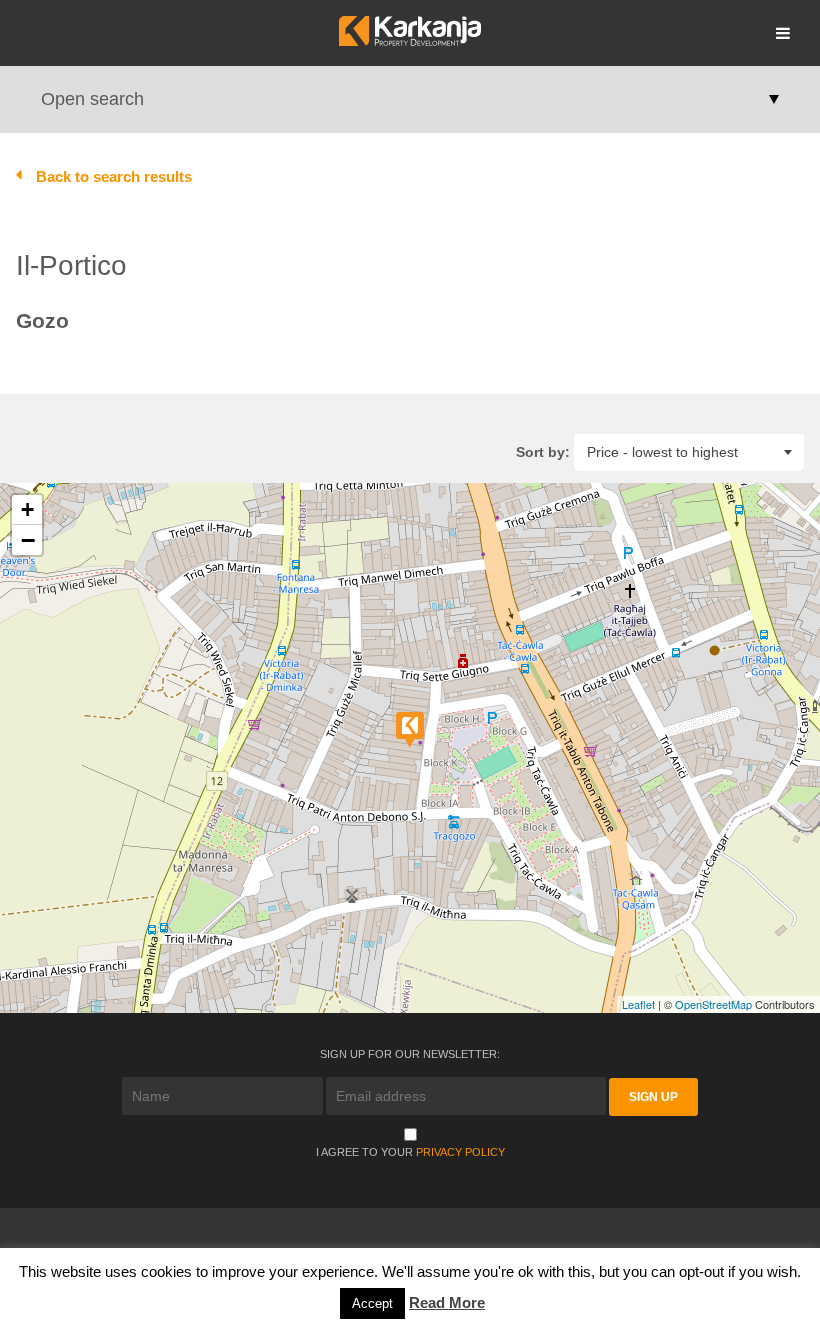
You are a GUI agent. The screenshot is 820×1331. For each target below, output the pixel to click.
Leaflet (638, 1004)
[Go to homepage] (409, 40)
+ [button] (27, 509)
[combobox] (689, 451)
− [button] (28, 540)
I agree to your (410, 1152)
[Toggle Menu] (783, 33)
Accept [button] (372, 1303)
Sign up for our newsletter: (410, 1054)
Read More (447, 1302)
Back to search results (114, 176)
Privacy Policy (460, 1152)
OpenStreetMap (713, 1004)
